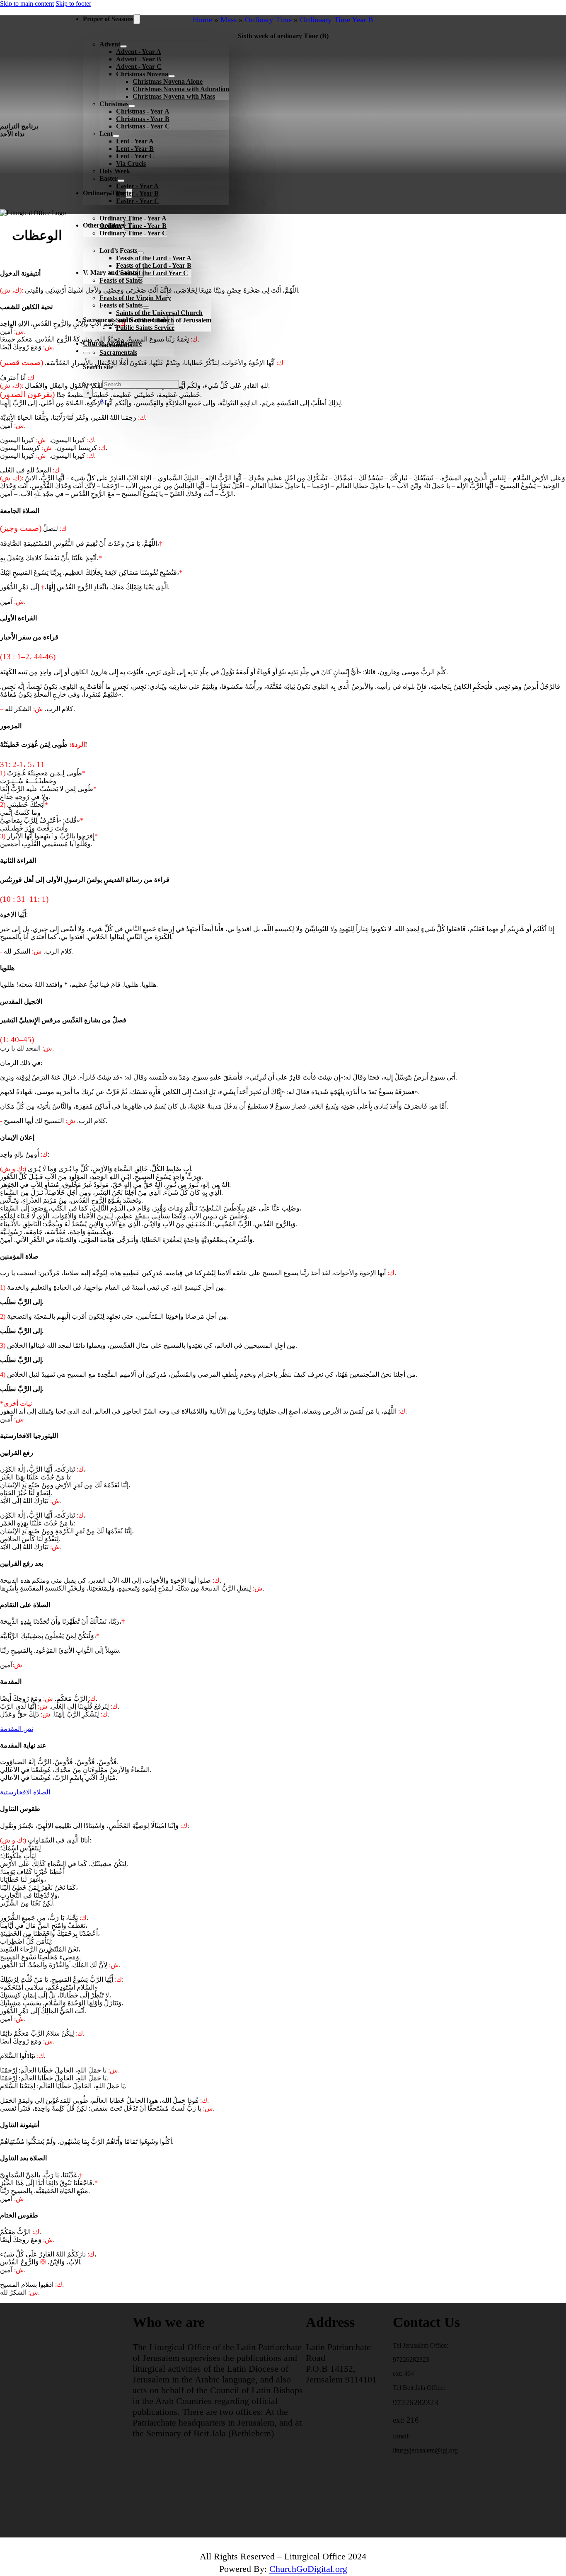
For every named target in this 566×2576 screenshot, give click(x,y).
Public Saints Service (145, 328)
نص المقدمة (17, 1729)
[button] (283, 238)
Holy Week (115, 171)
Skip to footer (73, 4)
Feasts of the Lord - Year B (154, 265)
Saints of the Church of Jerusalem (164, 320)
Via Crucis (131, 163)
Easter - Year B (137, 193)
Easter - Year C (138, 201)
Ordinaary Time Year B (337, 20)
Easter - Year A (137, 186)
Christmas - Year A (143, 111)
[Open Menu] (70, 417)
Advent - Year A (139, 52)
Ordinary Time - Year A (133, 218)
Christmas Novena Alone (168, 81)
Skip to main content (27, 4)
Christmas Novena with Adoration (181, 89)
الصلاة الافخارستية (25, 1792)
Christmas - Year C (143, 126)
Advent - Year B (139, 59)
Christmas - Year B (143, 119)
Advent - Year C (139, 67)
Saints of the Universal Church (159, 313)
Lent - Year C (135, 156)
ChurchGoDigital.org (308, 2569)
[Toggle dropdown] (137, 19)
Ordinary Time (268, 20)
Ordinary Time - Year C (133, 233)
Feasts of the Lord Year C (152, 273)
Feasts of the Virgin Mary (135, 298)
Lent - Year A (135, 141)
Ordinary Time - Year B (133, 226)
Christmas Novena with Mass (174, 96)
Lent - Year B (135, 149)
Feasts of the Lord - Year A (154, 258)
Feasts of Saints (121, 280)
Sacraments (116, 345)
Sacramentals (118, 352)
